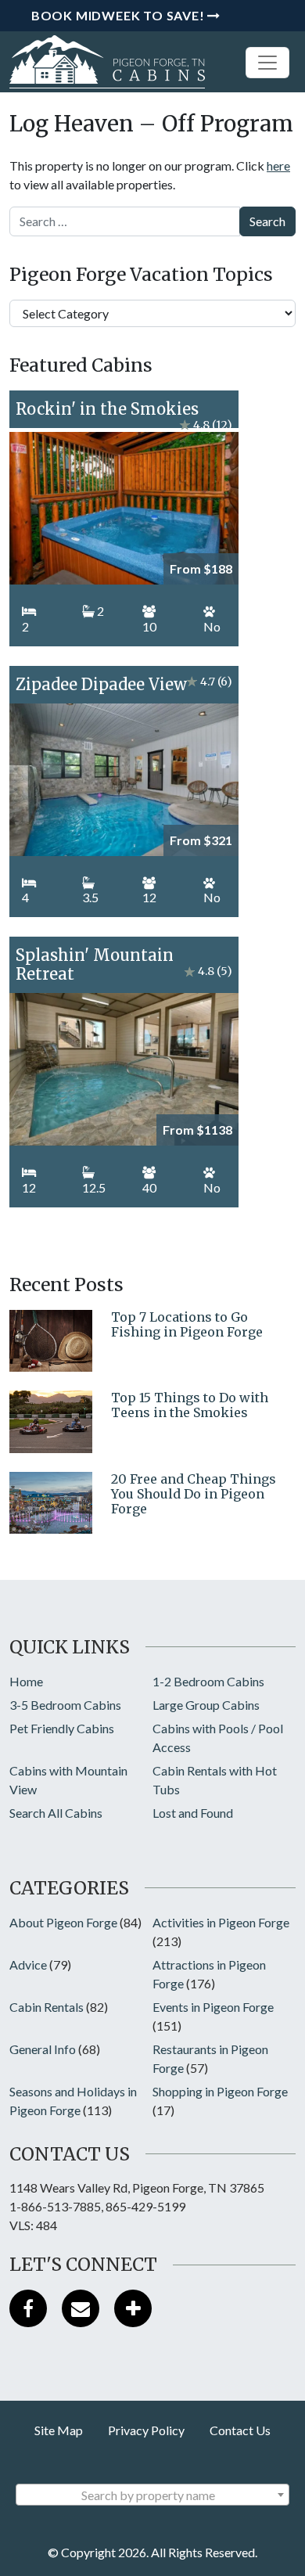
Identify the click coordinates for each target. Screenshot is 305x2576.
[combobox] (152, 2495)
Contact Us (240, 2430)
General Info (43, 2049)
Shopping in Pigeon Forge (220, 2091)
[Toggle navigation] (267, 63)
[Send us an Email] (81, 2308)
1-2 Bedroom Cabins (208, 1681)
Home (26, 1681)
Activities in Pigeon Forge (221, 1922)
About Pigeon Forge (63, 1922)
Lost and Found (193, 1813)
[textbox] (152, 2495)
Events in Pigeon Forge (213, 2007)
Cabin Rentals (47, 2007)
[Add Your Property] (133, 2308)
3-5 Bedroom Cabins (65, 1705)
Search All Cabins (56, 1813)
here (278, 165)
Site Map (59, 2430)
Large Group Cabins (206, 1705)
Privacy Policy (146, 2430)
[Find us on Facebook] (28, 2308)
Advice (28, 1964)
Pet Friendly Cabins (62, 1728)
